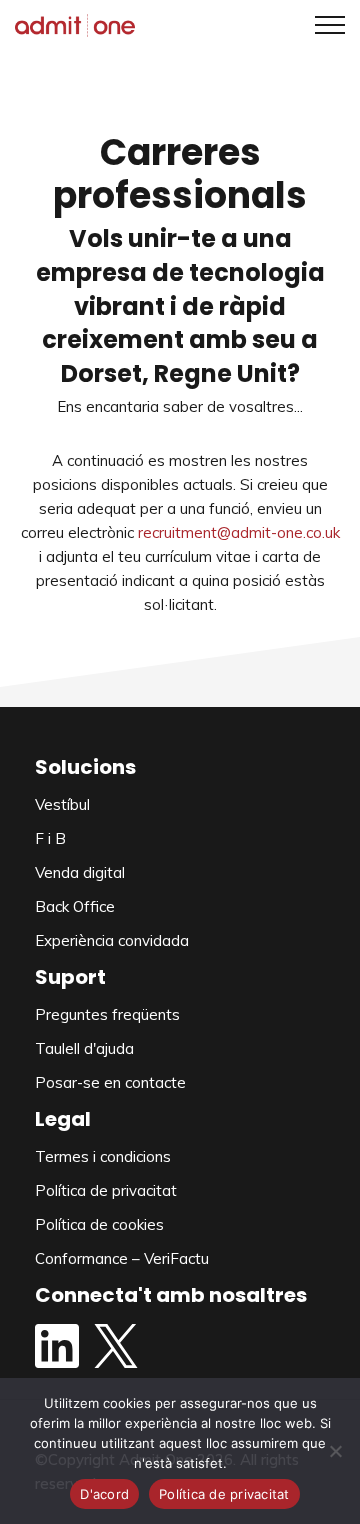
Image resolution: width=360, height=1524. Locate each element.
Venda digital (80, 872)
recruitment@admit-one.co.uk (239, 532)
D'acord (104, 1494)
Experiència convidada (112, 940)
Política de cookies (99, 1224)
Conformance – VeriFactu (122, 1258)
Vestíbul (62, 804)
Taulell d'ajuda (84, 1048)
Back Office (75, 906)
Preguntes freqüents (107, 1014)
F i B (50, 838)
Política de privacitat (106, 1190)
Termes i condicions (103, 1156)
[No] (335, 1451)
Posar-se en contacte (110, 1082)
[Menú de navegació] (322, 25)
